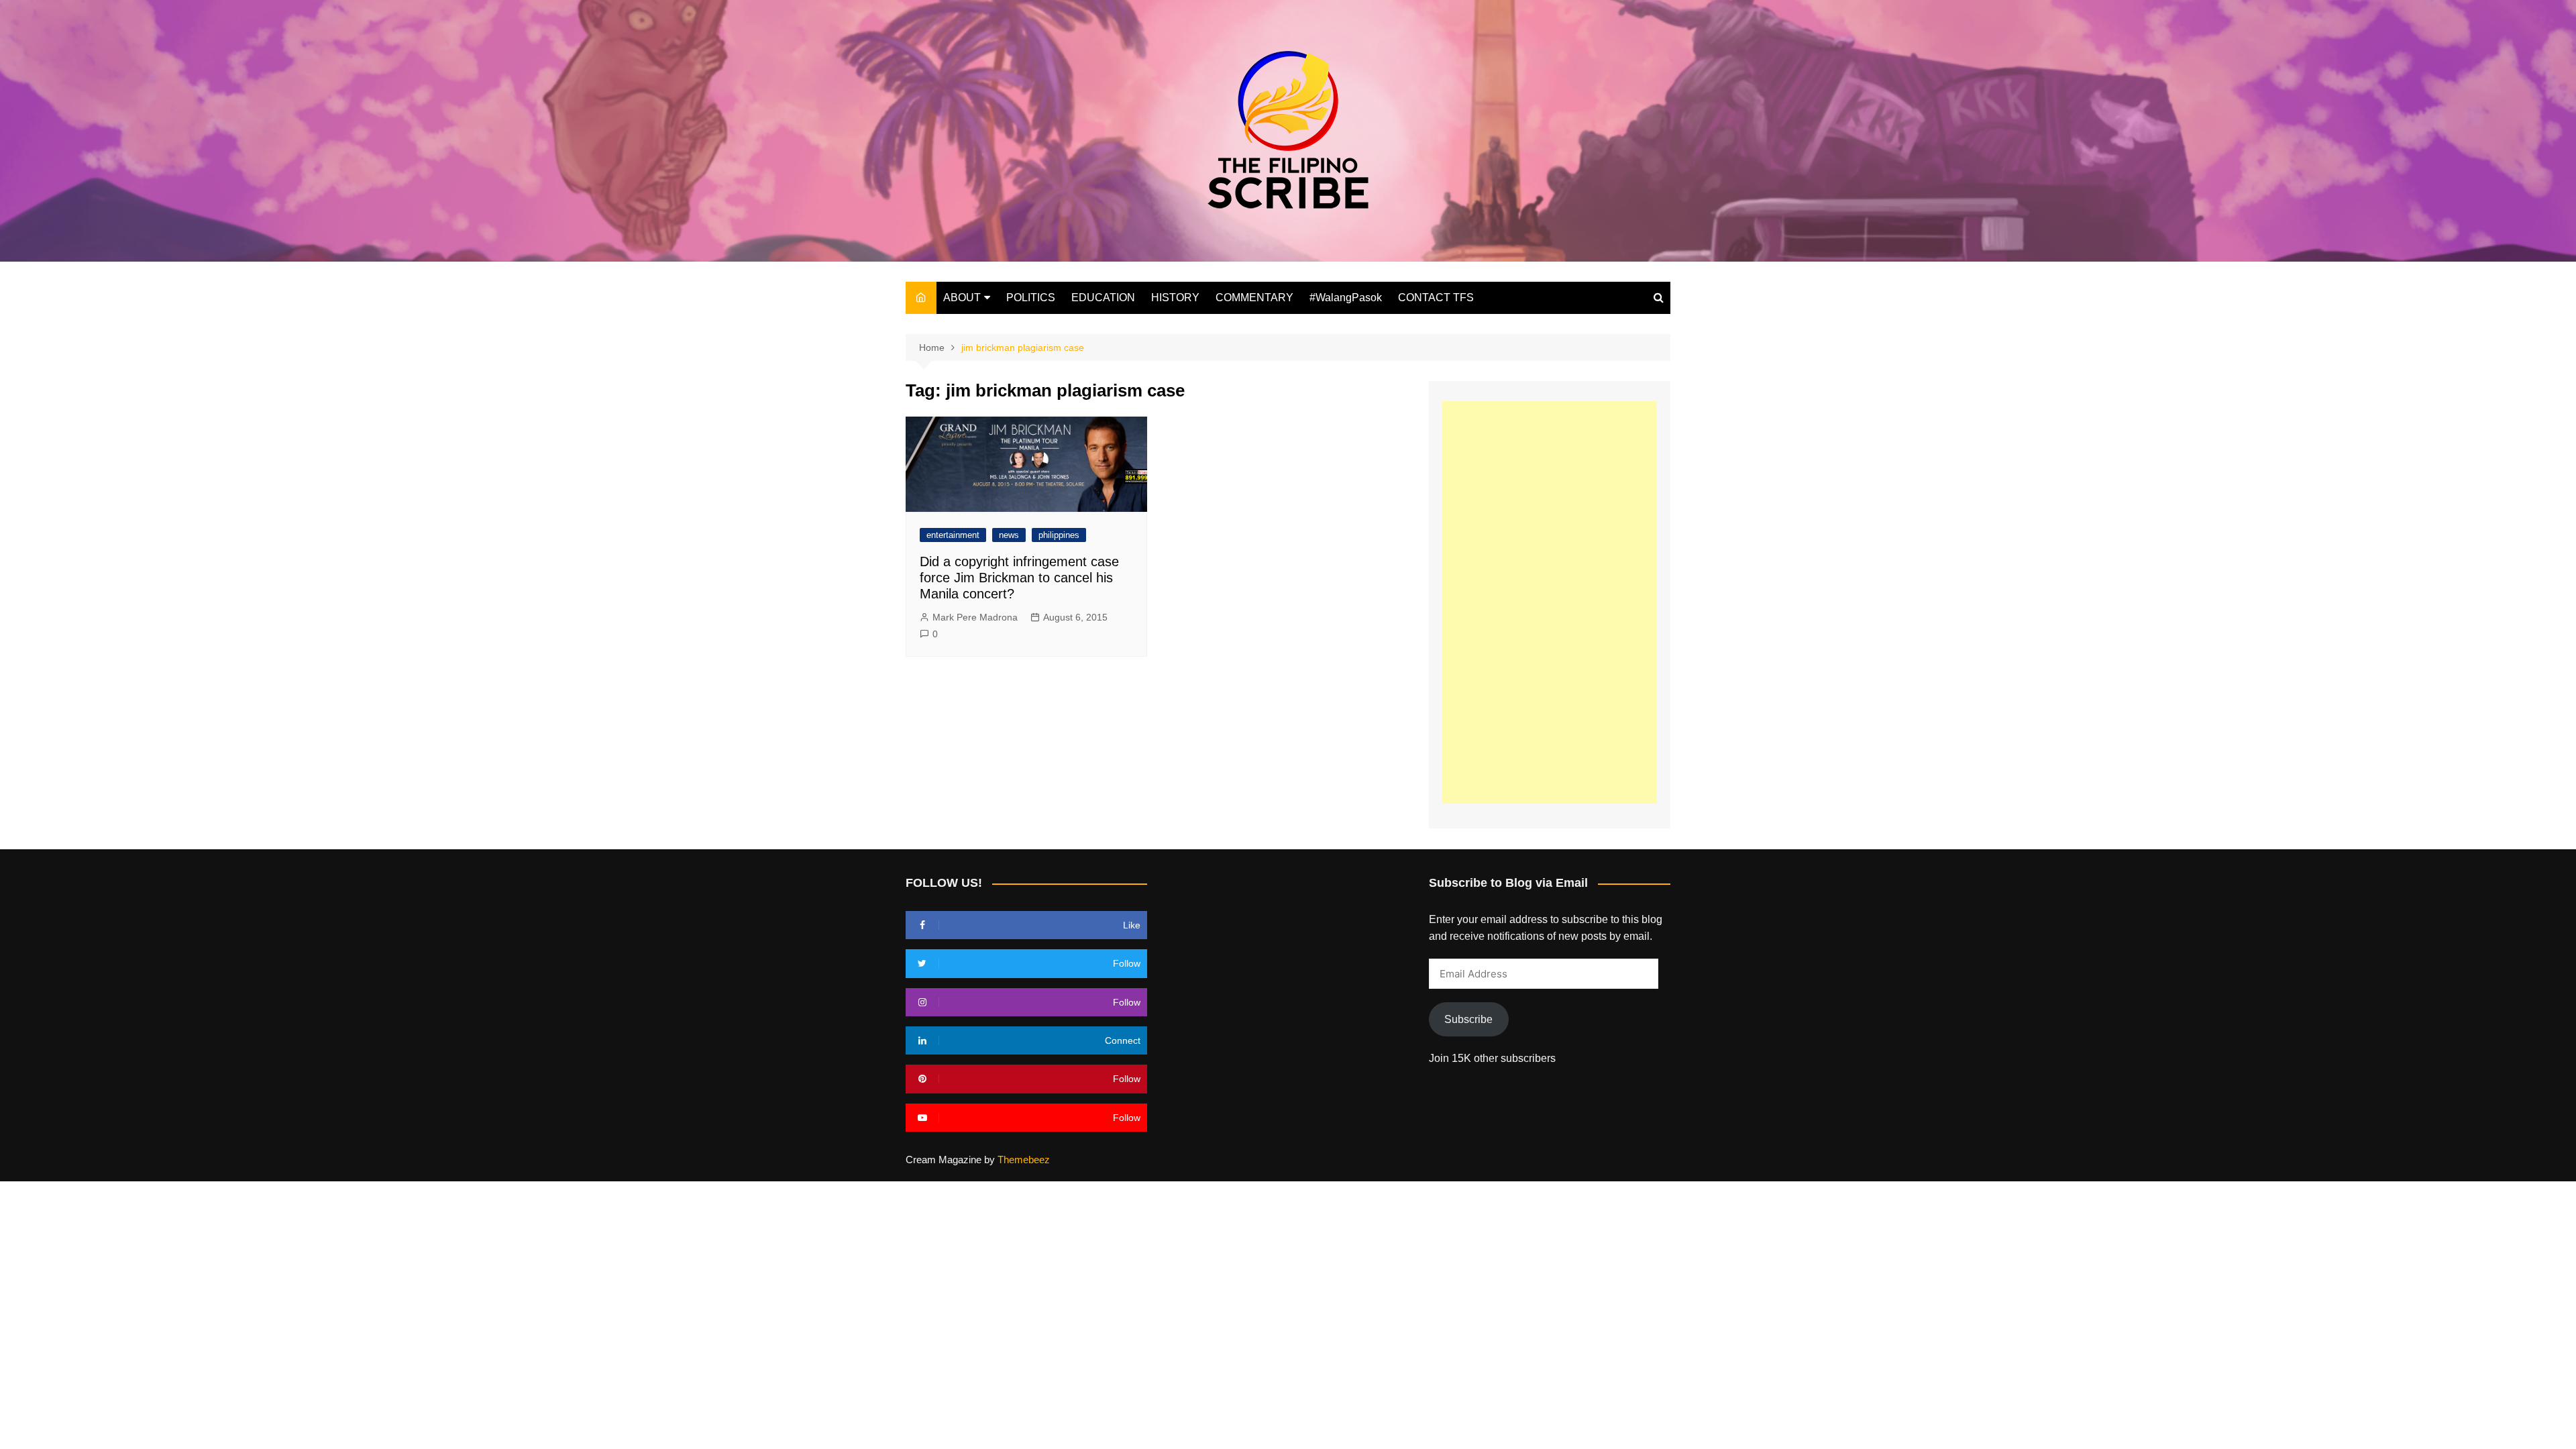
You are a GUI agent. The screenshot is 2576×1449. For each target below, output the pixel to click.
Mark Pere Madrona (975, 617)
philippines (1059, 535)
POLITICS (1031, 298)
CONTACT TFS (1436, 298)
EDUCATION (1103, 298)
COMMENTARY (1254, 298)
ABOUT (962, 298)
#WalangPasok (1346, 298)
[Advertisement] (1550, 602)
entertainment (953, 535)
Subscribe (1468, 1019)
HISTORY (1175, 298)
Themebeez (1024, 1160)
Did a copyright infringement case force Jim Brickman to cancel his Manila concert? (1019, 578)
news (1009, 535)
